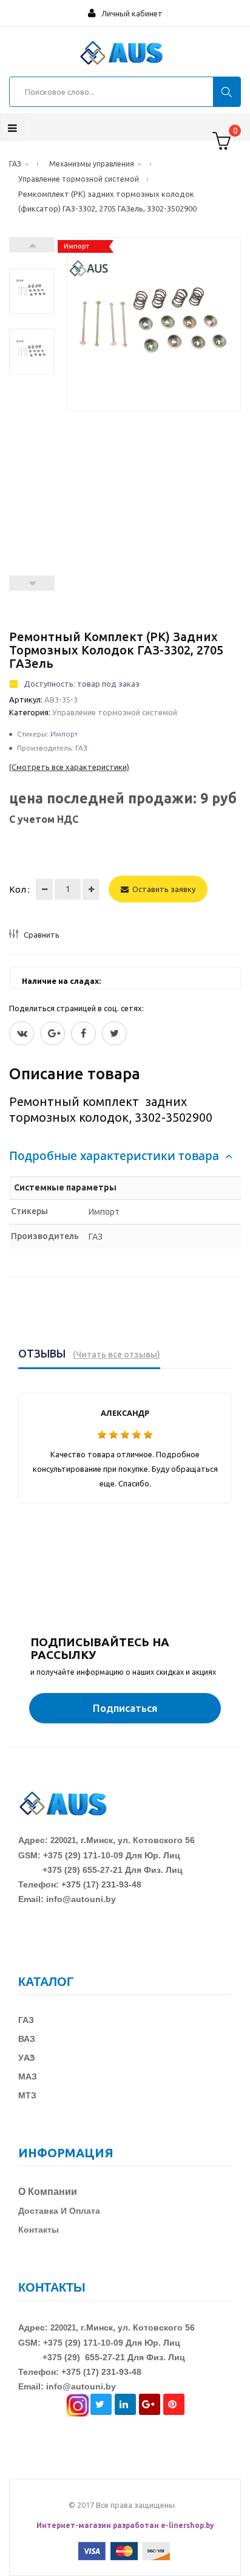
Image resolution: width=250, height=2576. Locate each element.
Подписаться (125, 1708)
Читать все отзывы (117, 1355)
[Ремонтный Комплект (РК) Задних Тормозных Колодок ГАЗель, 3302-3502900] (32, 291)
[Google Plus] (52, 1033)
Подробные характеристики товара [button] (116, 1156)
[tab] (125, 1156)
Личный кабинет (129, 13)
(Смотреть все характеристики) (69, 767)
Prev (32, 583)
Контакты (39, 2230)
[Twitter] (22, 1033)
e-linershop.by (187, 2525)
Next (32, 245)
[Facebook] (83, 1033)
